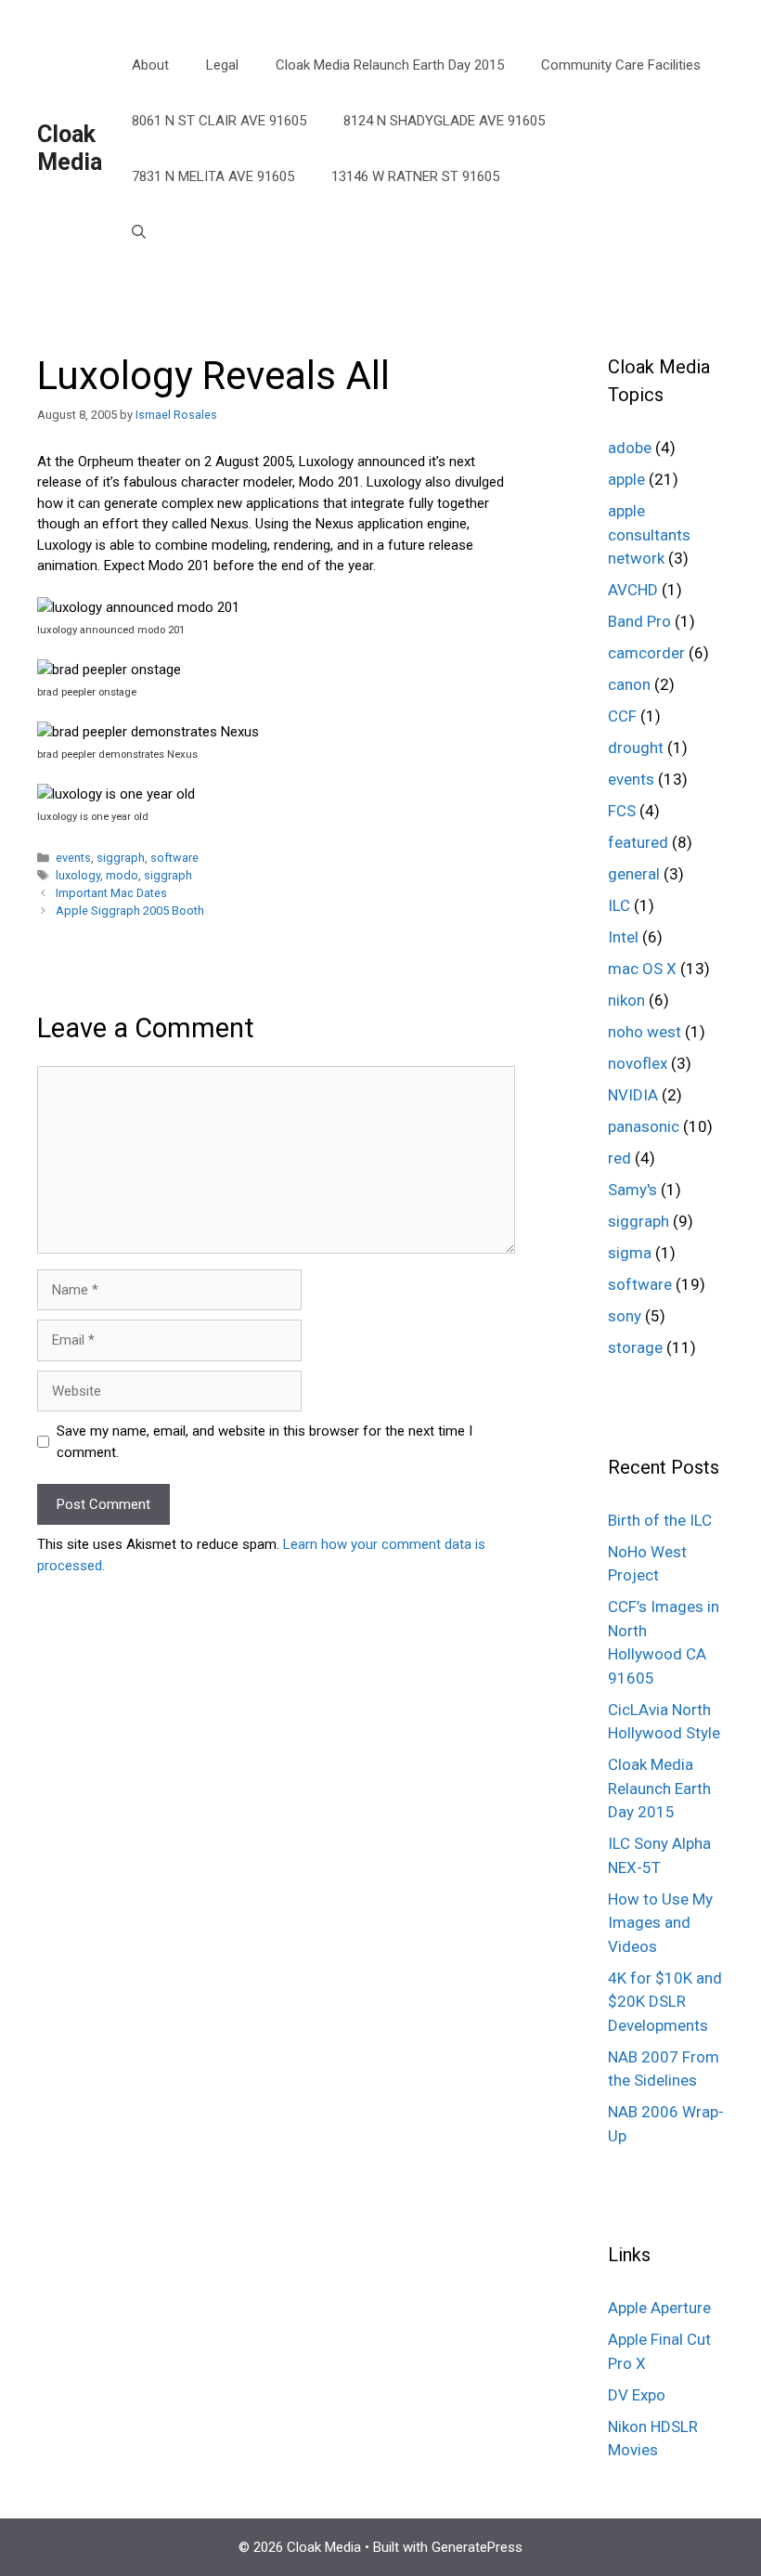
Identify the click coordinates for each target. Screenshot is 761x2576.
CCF (622, 716)
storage (635, 1347)
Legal (222, 65)
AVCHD (633, 590)
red (619, 1158)
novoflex (638, 1063)
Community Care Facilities (621, 65)
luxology (78, 875)
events (73, 858)
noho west (645, 1032)
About (150, 65)
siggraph (121, 858)
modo (122, 875)
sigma (630, 1253)
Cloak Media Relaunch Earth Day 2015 (390, 65)
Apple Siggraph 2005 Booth (130, 911)
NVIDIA (633, 1095)
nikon (626, 1000)
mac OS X (642, 969)
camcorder (646, 653)
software (174, 858)
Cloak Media (70, 148)
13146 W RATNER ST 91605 (415, 176)
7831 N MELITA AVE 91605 (213, 176)
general (634, 874)
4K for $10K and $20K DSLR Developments (665, 2002)
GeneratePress (477, 2547)
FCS (622, 811)
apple (626, 479)
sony (625, 1316)
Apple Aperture (659, 2308)
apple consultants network (649, 534)
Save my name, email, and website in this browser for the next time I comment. (264, 1442)
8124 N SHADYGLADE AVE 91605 (444, 121)
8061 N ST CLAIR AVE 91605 (219, 121)
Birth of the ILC (660, 1520)
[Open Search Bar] (139, 232)
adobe (630, 448)
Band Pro (639, 621)
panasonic (644, 1126)
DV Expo (637, 2395)
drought (636, 748)
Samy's (632, 1190)
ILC (619, 905)
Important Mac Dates (111, 893)
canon (629, 684)
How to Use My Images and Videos (660, 1923)
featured (638, 842)
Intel (623, 937)
